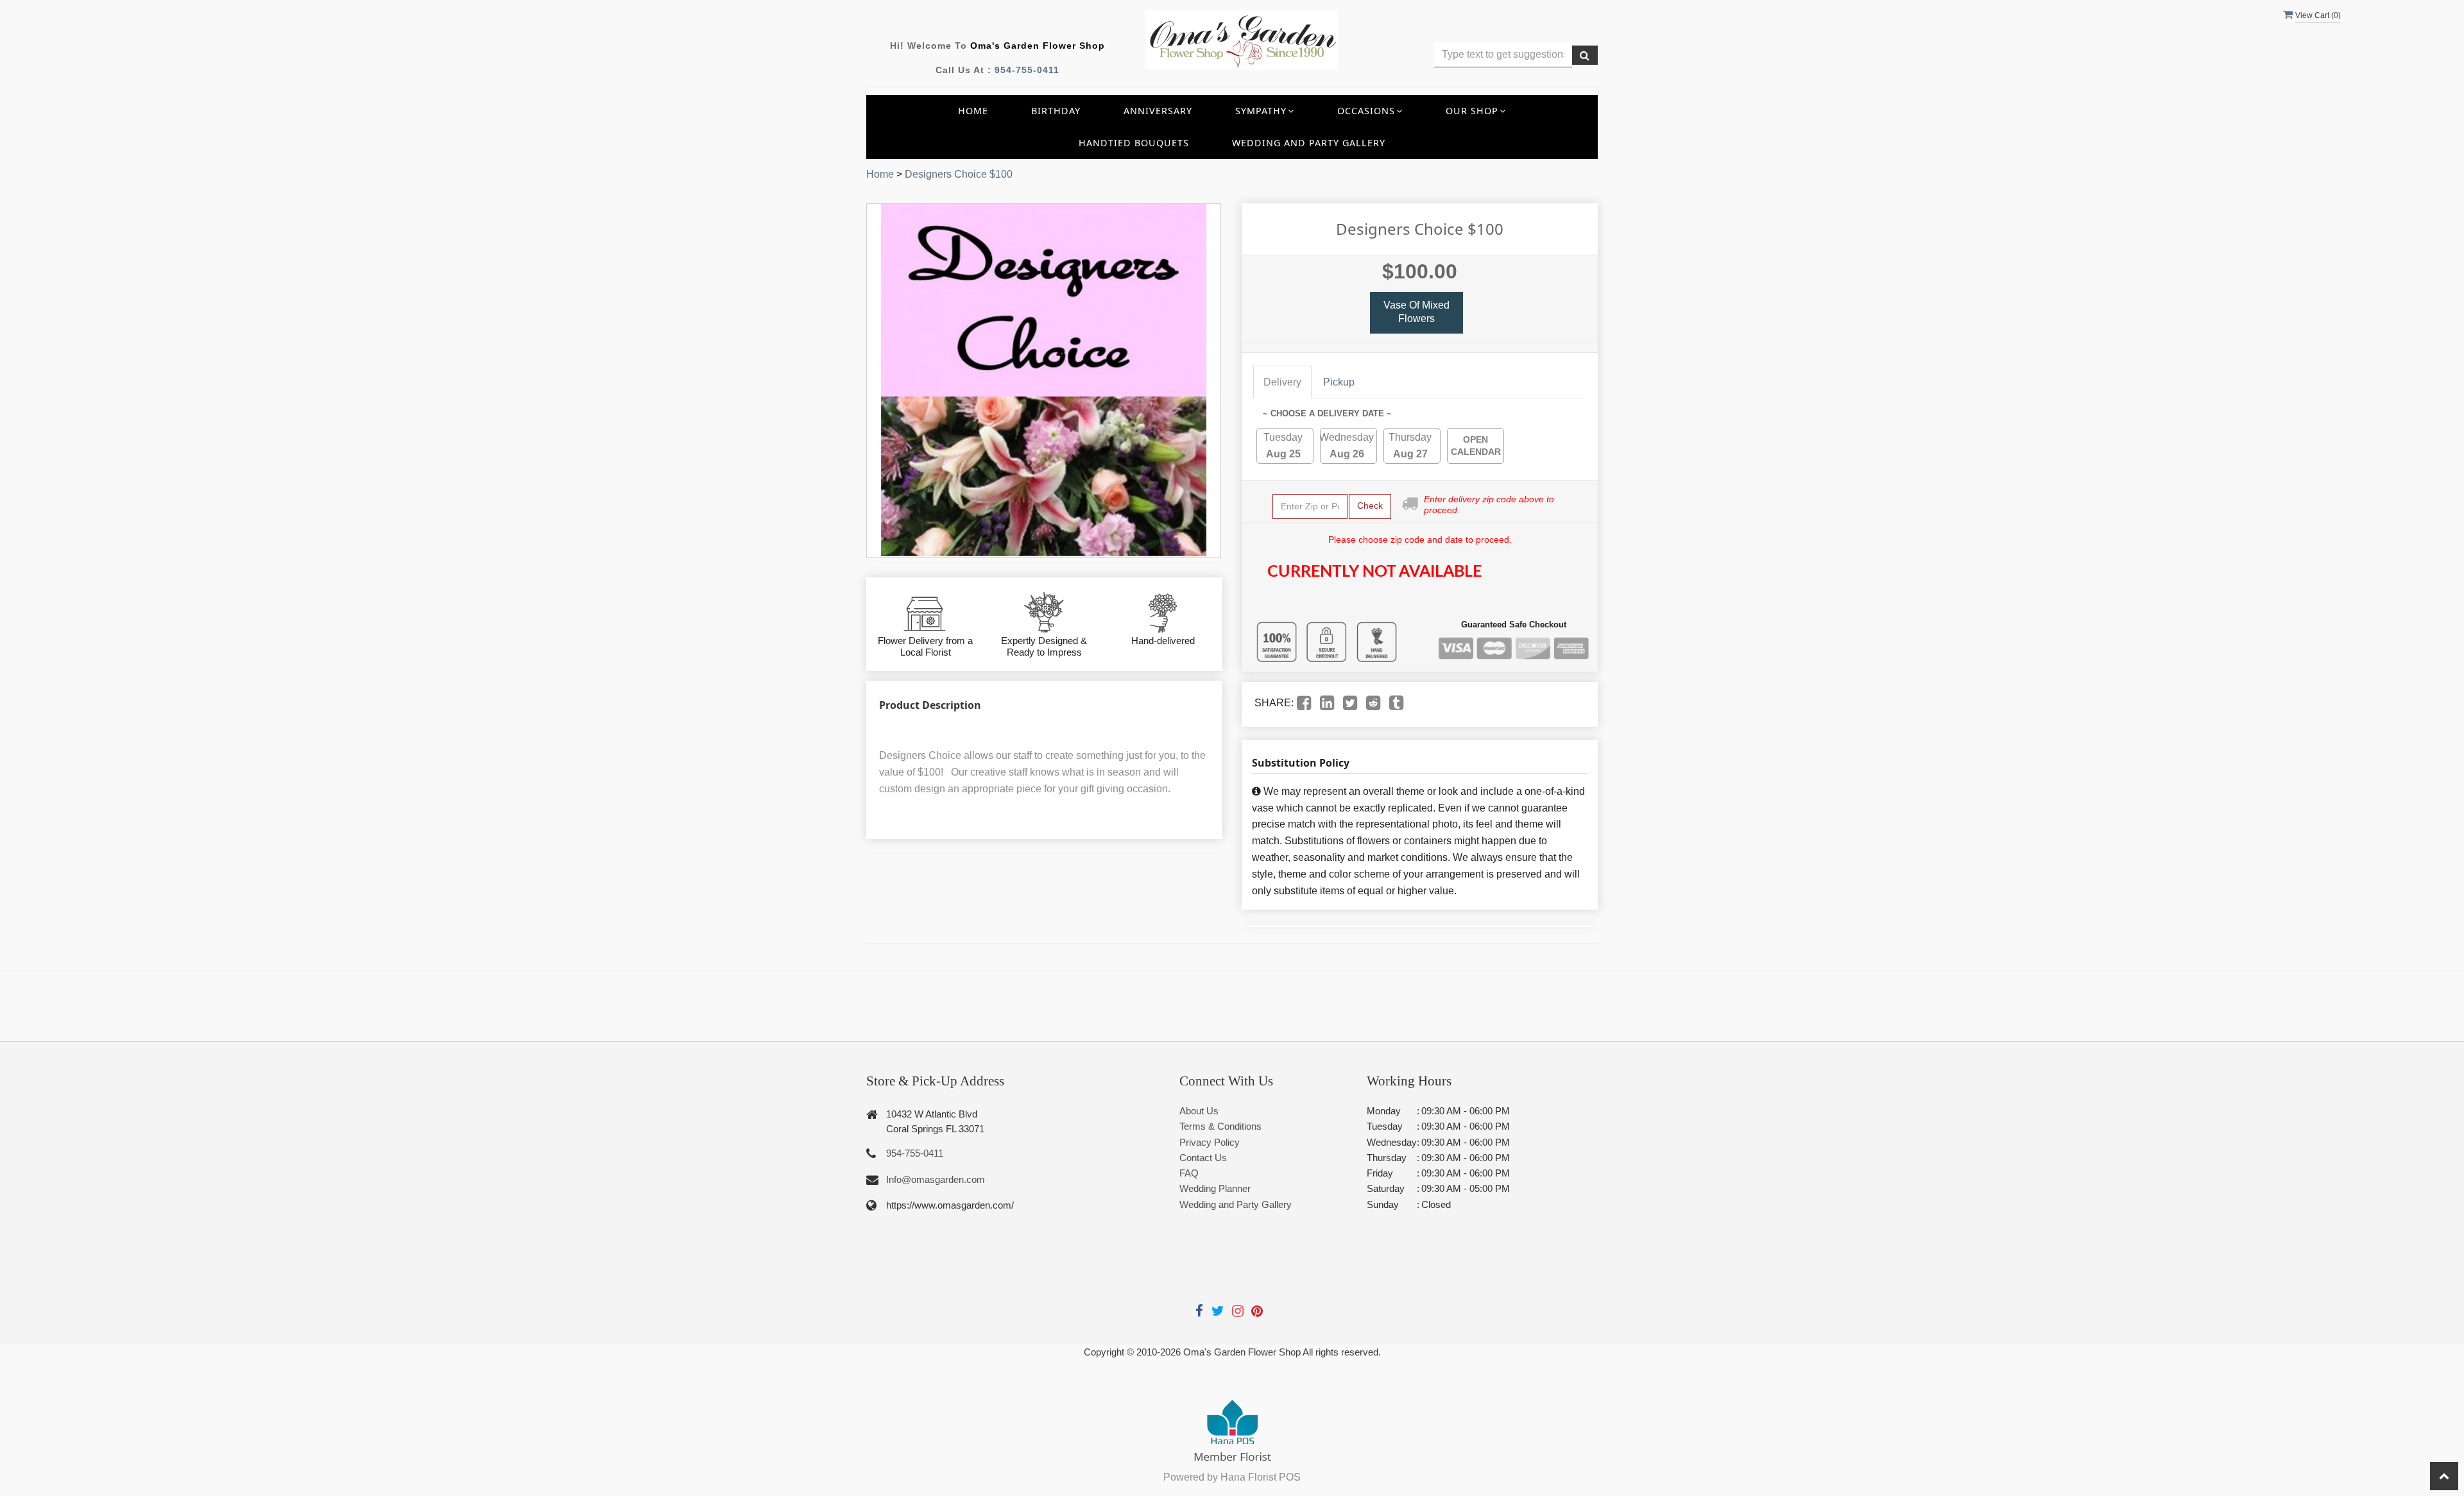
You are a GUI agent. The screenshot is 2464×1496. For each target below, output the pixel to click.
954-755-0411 (1027, 70)
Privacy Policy (1210, 1142)
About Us (1199, 1111)
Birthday (1056, 111)
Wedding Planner (1215, 1188)
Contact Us (1203, 1158)
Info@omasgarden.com (936, 1179)
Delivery (1282, 382)
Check (1370, 506)
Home (973, 111)
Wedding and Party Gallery (1309, 143)
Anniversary (1158, 111)
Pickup (1339, 382)
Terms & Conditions (1220, 1126)
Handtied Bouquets (1134, 143)
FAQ (1189, 1173)
